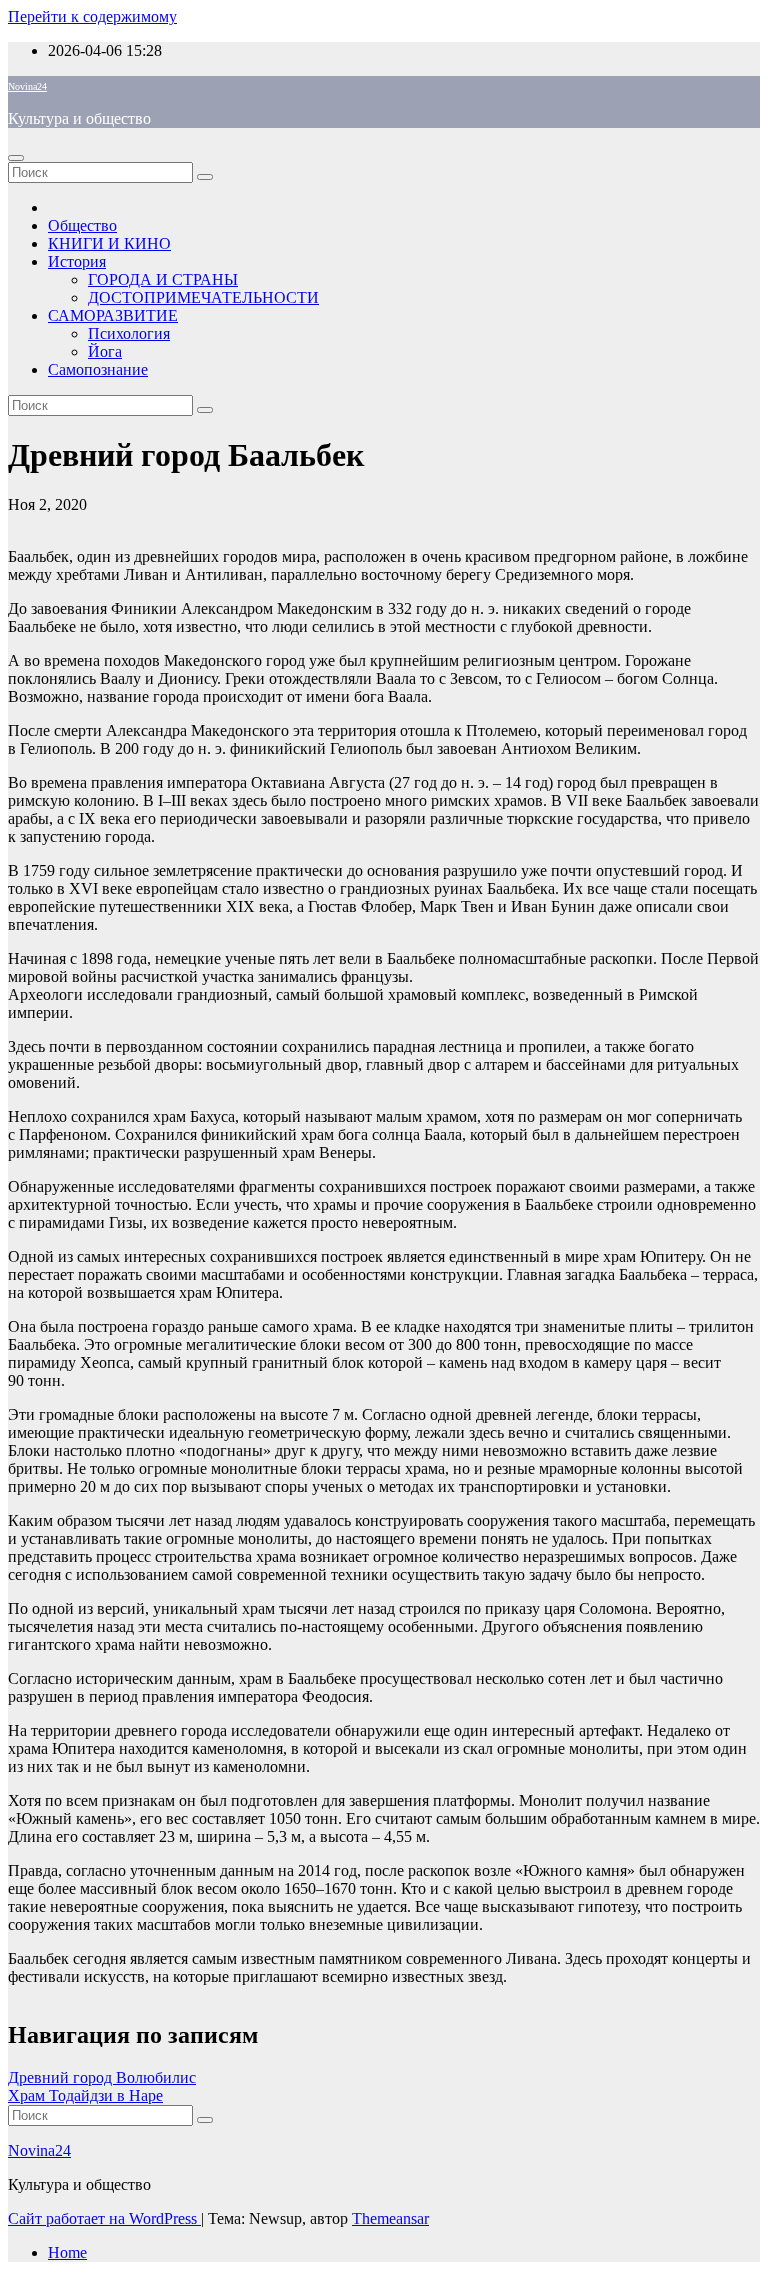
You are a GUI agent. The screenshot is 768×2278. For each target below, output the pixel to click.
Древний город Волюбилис (102, 2077)
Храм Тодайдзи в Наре (85, 2095)
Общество (82, 225)
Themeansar (390, 2218)
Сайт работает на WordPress (104, 2218)
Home (67, 2252)
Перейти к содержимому (92, 16)
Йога (105, 351)
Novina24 (27, 86)
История (77, 261)
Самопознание (98, 369)
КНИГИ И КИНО (109, 243)
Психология (129, 333)
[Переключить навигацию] (16, 158)
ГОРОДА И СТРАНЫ (163, 279)
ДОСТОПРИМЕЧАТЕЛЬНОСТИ (203, 297)
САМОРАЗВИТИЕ (113, 315)
